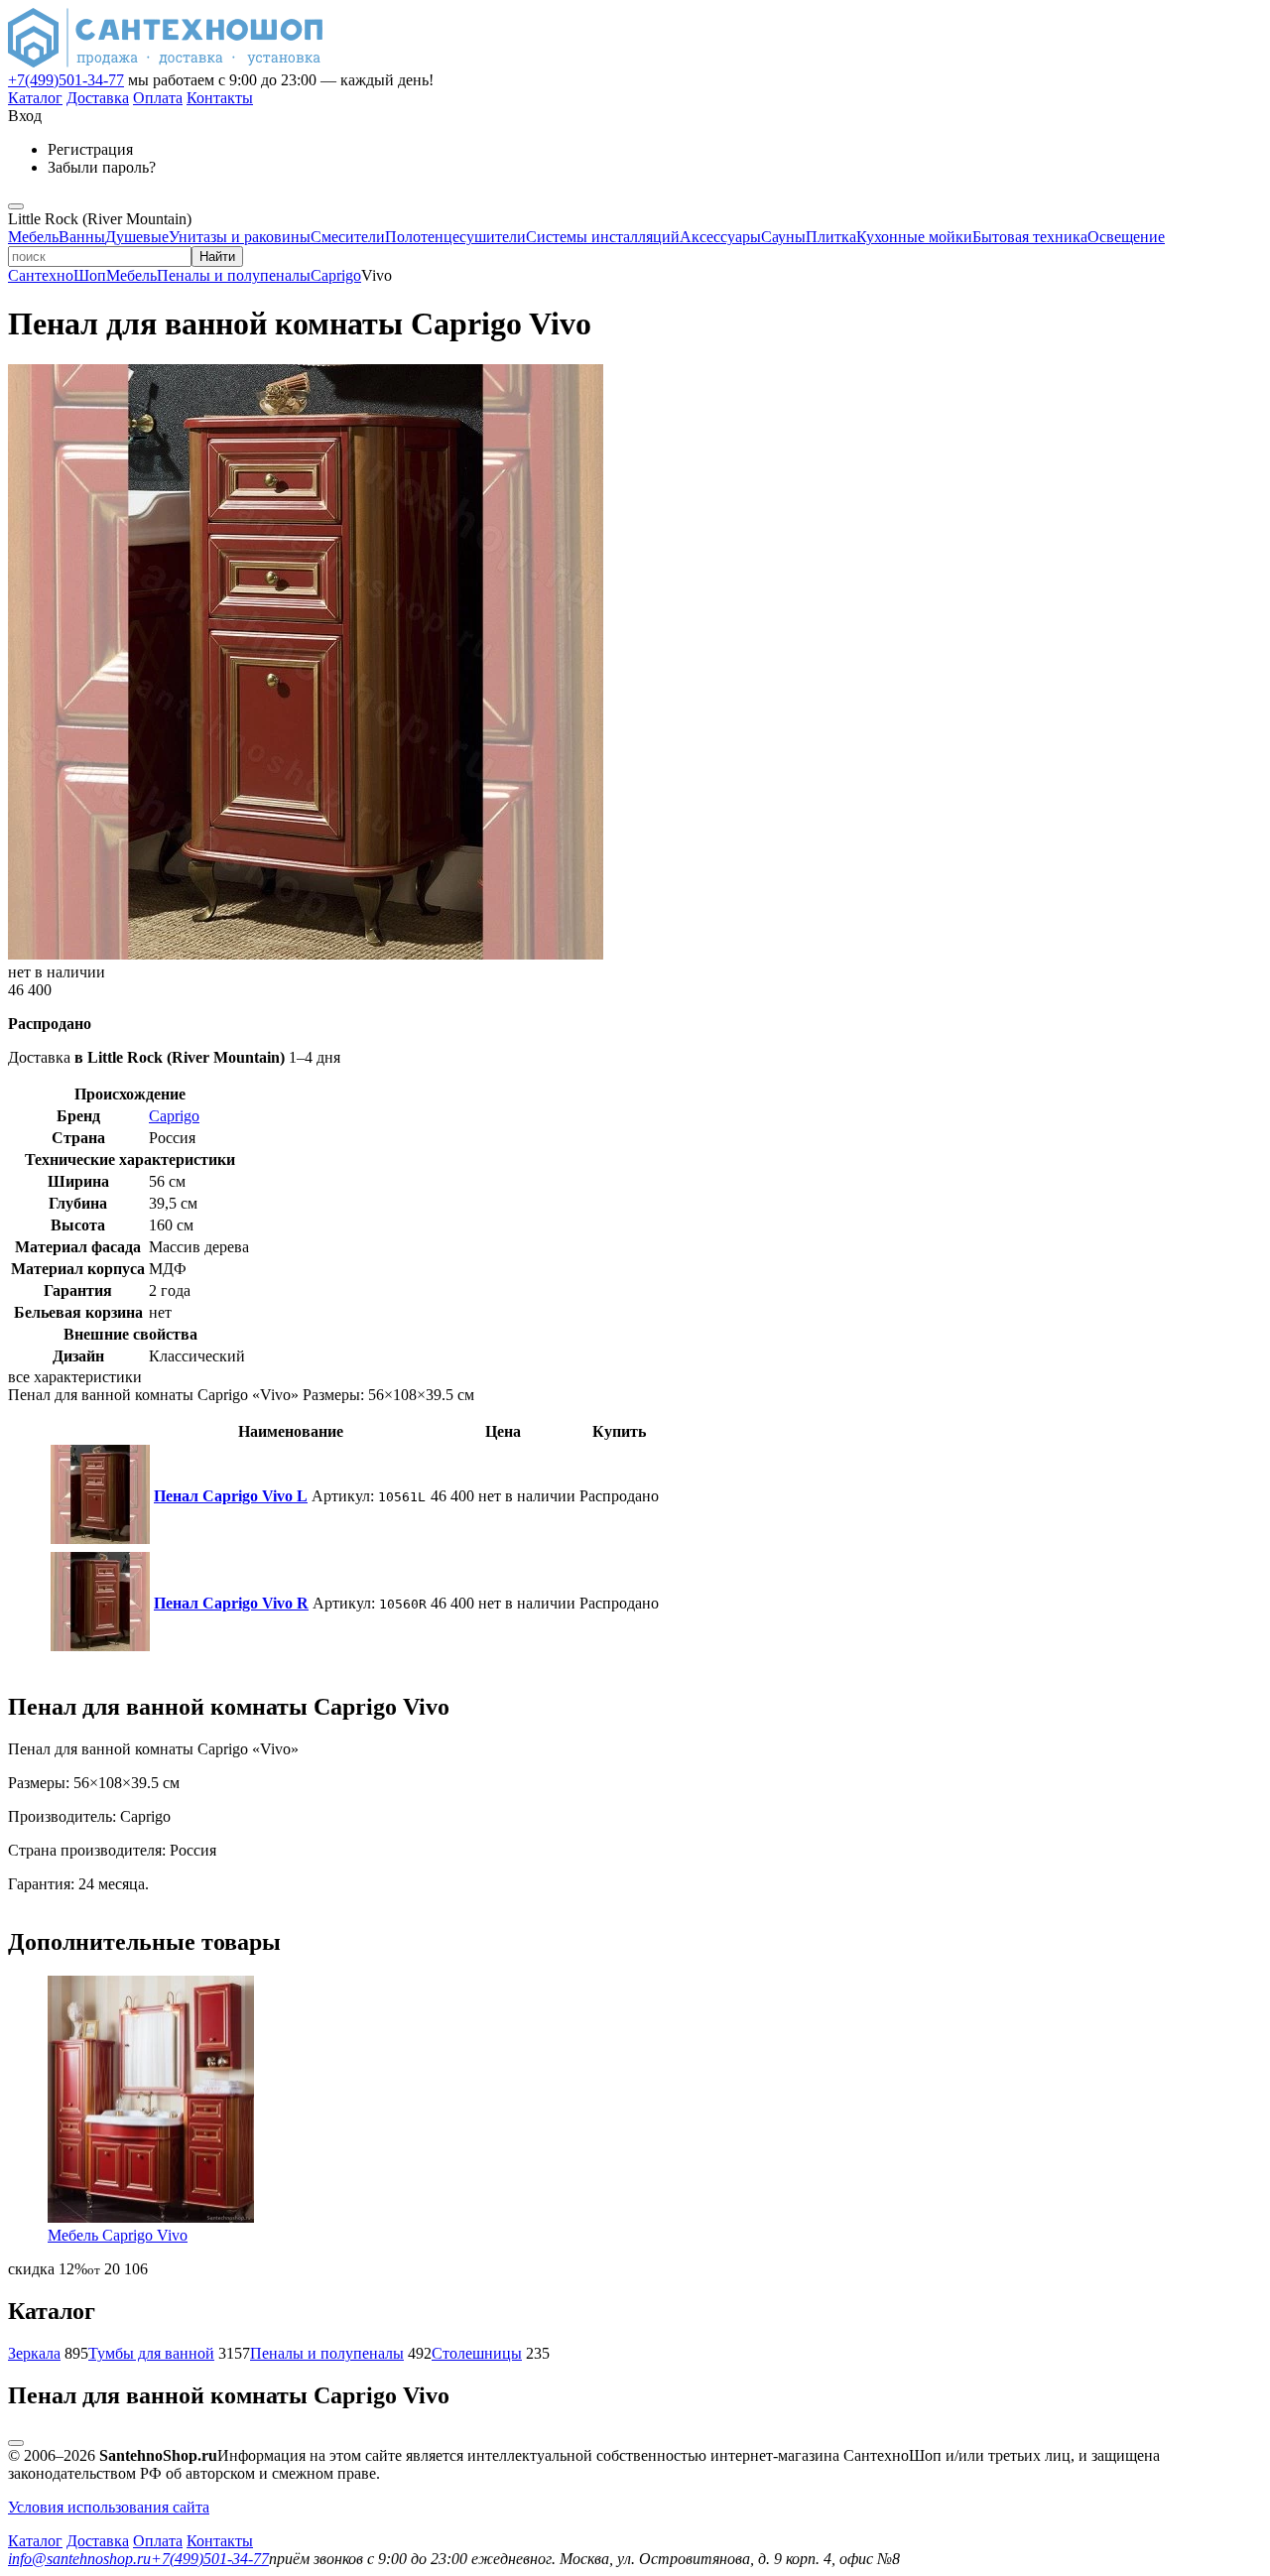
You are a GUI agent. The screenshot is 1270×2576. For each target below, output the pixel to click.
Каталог (35, 98)
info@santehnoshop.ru (79, 2559)
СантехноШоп (57, 275)
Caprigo (336, 275)
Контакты (220, 98)
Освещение (1126, 237)
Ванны (82, 237)
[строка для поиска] (100, 256)
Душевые (137, 237)
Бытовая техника (1030, 237)
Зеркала (34, 2353)
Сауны (783, 237)
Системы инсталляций (603, 237)
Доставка (98, 98)
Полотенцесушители (455, 237)
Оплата (158, 98)
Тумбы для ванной (151, 2353)
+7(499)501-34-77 (66, 80)
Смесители (348, 237)
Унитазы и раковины (240, 237)
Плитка (831, 237)
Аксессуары (720, 237)
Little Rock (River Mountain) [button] (100, 219)
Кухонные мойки (914, 237)
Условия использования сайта (109, 2507)
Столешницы (477, 2353)
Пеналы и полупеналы (234, 275)
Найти (217, 257)
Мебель (33, 237)
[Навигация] (16, 206)
